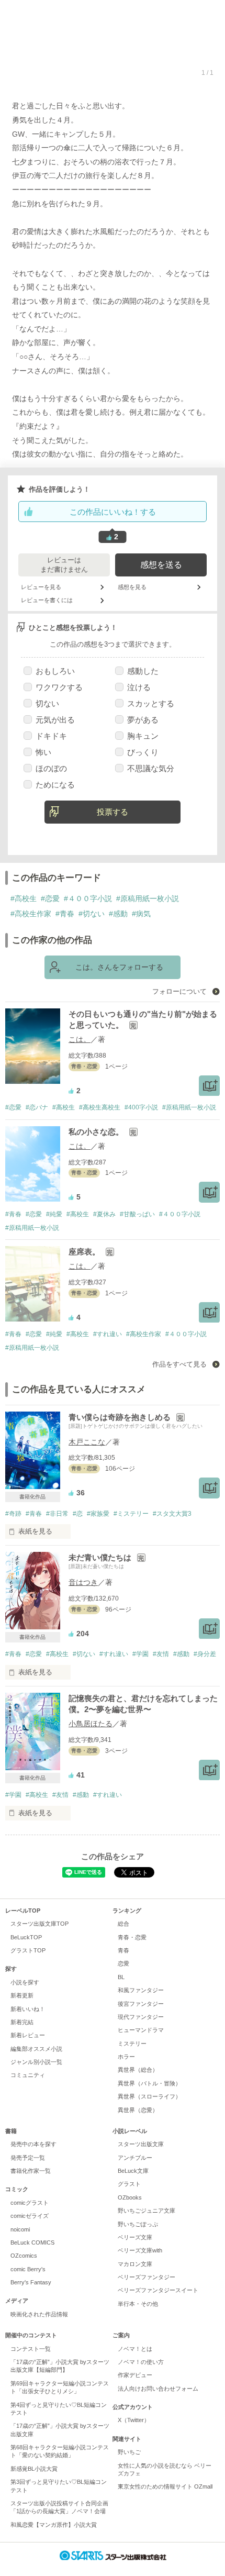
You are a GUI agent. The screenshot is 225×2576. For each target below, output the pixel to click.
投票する (113, 812)
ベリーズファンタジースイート (158, 2290)
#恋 (78, 1514)
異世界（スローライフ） (149, 2096)
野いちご (129, 2452)
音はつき (83, 1582)
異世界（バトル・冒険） (149, 2083)
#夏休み (104, 1214)
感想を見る (132, 587)
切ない (47, 703)
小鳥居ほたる (91, 1724)
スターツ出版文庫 (141, 2144)
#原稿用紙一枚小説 (148, 898)
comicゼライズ (30, 2216)
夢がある (143, 720)
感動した (143, 671)
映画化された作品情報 (39, 2314)
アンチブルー (135, 2158)
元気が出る (55, 720)
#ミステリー (131, 1514)
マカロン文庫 (135, 2264)
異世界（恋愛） (138, 2110)
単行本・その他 (138, 2304)
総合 (123, 1924)
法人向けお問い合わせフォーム (158, 2389)
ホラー (126, 2057)
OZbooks (130, 2197)
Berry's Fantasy (31, 2282)
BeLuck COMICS (32, 2242)
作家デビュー (135, 2375)
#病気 (141, 914)
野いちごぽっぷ (138, 2224)
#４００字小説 (88, 898)
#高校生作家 (31, 914)
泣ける (139, 687)
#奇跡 (13, 1514)
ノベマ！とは (135, 2349)
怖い (43, 752)
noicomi (20, 2229)
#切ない (92, 914)
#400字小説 (141, 1107)
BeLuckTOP (26, 1937)
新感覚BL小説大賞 (34, 2469)
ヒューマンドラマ (141, 2030)
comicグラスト (30, 2203)
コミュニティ (28, 2075)
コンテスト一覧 (31, 2349)
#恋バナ (37, 1107)
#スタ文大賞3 (172, 1514)
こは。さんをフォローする (119, 967)
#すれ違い (108, 1334)
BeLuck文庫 (133, 2171)
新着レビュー (28, 2035)
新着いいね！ (28, 2009)
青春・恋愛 (132, 1937)
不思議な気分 (151, 768)
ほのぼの (51, 768)
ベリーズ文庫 (135, 2237)
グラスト (129, 2184)
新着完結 (22, 2022)
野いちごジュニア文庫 (147, 2211)
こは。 (80, 1039)
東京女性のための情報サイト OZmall (165, 2486)
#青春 (65, 914)
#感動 (118, 914)
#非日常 (57, 1514)
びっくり (143, 752)
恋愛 (123, 1963)
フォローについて (181, 991)
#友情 (161, 1654)
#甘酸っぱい (137, 1214)
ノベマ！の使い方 (141, 2362)
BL (121, 1977)
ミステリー (132, 2044)
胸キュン (143, 736)
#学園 (140, 1654)
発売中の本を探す (33, 2144)
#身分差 (205, 1654)
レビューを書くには (47, 600)
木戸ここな (87, 1442)
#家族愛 (98, 1514)
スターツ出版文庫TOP (40, 1924)
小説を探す (25, 1982)
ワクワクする (59, 687)
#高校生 (24, 898)
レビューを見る (41, 587)
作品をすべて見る (181, 1364)
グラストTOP (28, 1950)
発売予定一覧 (28, 2158)
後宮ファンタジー (141, 2004)
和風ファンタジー (141, 1990)
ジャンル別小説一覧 (36, 2062)
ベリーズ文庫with (140, 2250)
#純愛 (54, 1214)
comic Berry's (28, 2269)
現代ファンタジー (141, 2017)
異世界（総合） (138, 2070)
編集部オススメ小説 (36, 2049)
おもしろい (55, 671)
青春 (123, 1950)
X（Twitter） (134, 2420)
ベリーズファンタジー (147, 2277)
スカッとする (151, 703)
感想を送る (161, 565)
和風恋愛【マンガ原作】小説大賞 (54, 2525)
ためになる (55, 785)
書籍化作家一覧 (31, 2171)
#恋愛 (50, 898)
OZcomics (24, 2256)
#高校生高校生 (100, 1107)
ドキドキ (51, 736)
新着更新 (22, 1995)
